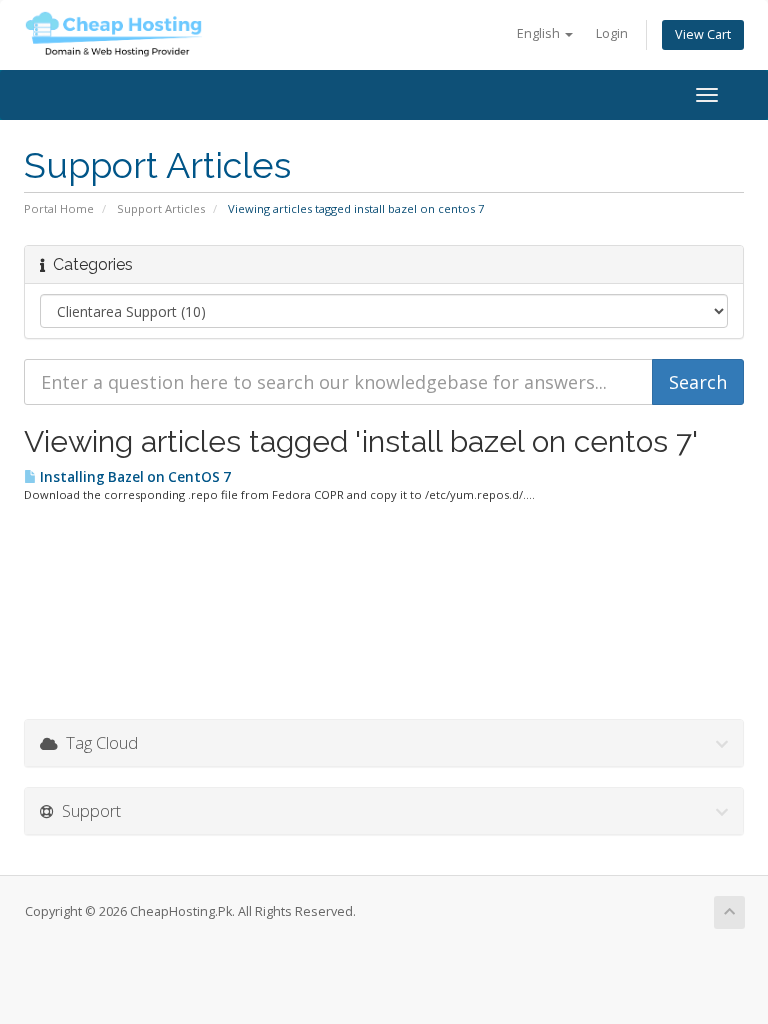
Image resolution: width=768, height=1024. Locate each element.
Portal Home (59, 208)
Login (612, 33)
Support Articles (161, 208)
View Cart (703, 34)
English (540, 33)
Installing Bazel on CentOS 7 (134, 477)
